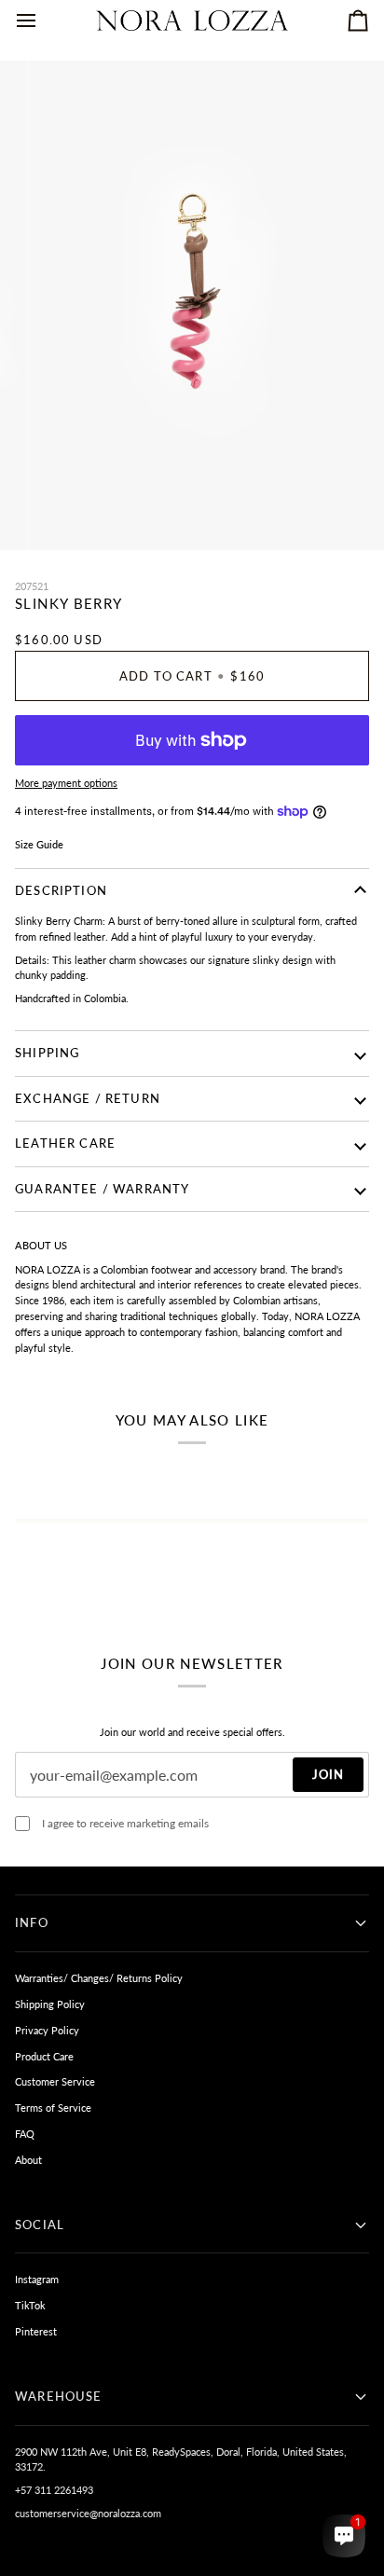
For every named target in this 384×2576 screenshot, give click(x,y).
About (28, 2160)
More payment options (66, 783)
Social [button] (40, 2225)
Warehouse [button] (59, 2396)
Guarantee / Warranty (102, 1189)
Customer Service (55, 2081)
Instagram (37, 2279)
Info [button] (32, 1922)
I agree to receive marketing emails (125, 1823)
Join (328, 1774)
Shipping (47, 1053)
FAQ (25, 2134)
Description (61, 890)
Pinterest (36, 2331)
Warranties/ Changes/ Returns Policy (99, 1978)
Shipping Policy (50, 2004)
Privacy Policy (47, 2030)
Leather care (65, 1143)
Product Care (44, 2056)
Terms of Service (53, 2108)
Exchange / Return (88, 1098)
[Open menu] (43, 21)
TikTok (30, 2305)
